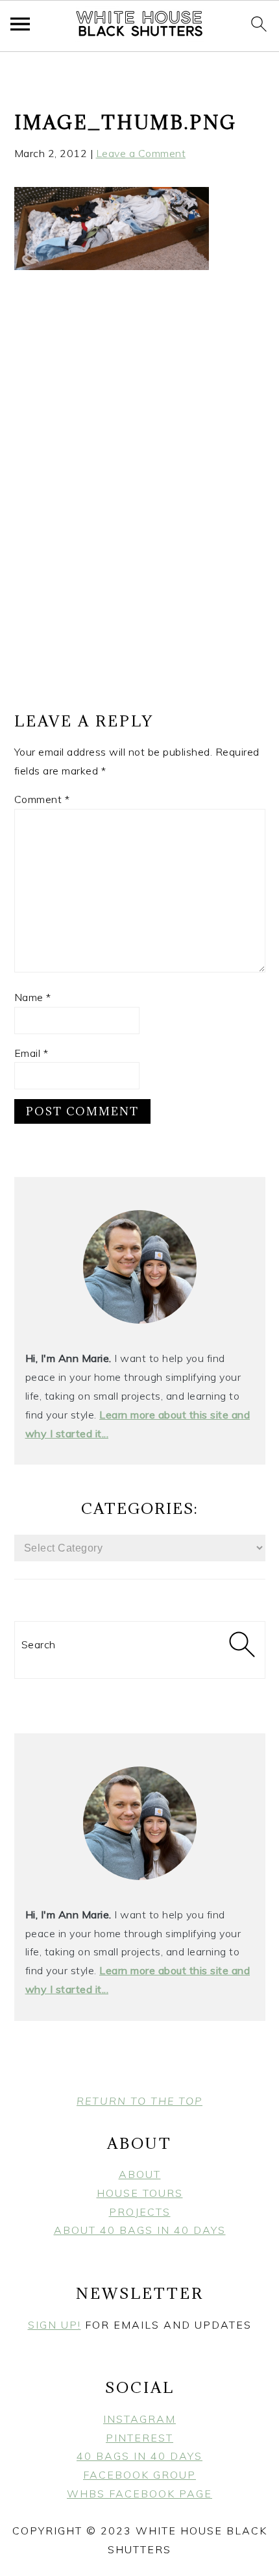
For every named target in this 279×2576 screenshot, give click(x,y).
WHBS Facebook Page (139, 2494)
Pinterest (139, 2438)
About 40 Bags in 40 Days (140, 2230)
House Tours (140, 2193)
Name (33, 997)
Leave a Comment (141, 153)
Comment (42, 799)
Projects (140, 2212)
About (140, 2174)
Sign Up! (55, 2325)
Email (31, 1053)
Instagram (139, 2419)
